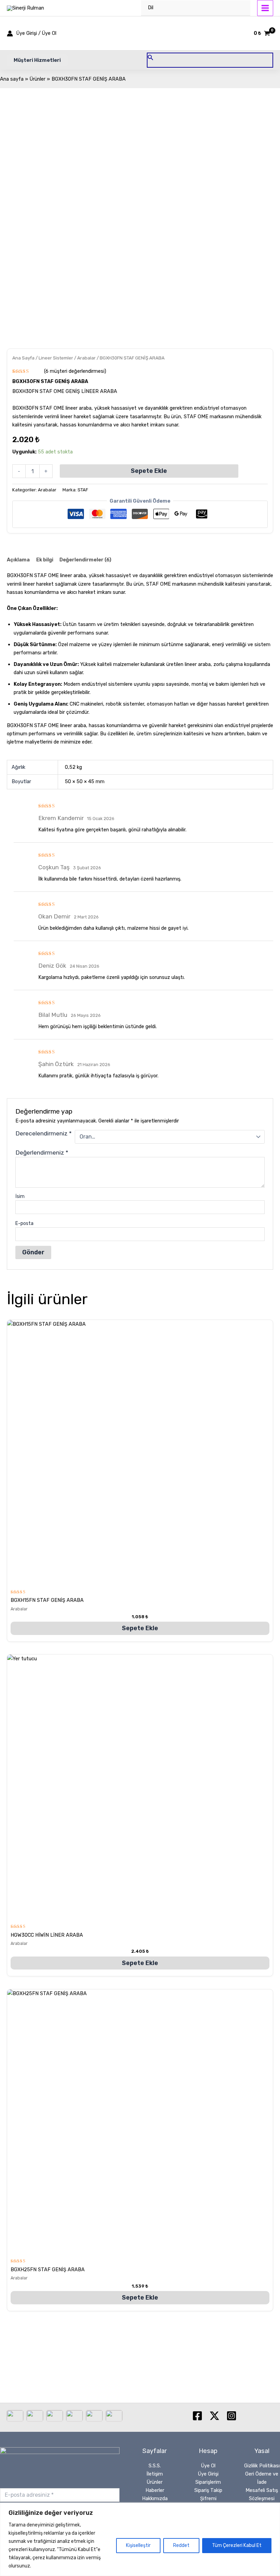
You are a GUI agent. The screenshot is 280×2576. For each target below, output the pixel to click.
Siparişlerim (208, 2482)
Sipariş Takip (208, 2490)
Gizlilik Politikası (262, 2466)
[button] (37, 60)
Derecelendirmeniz (44, 1133)
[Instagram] (232, 2416)
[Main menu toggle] (265, 8)
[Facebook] (197, 2416)
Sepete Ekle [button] (140, 1628)
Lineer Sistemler (56, 358)
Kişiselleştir (138, 2545)
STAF (83, 490)
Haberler (155, 2490)
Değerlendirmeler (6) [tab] (85, 560)
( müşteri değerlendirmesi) (75, 371)
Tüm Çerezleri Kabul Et (237, 2545)
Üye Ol (208, 2466)
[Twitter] (214, 2416)
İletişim (155, 2474)
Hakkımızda (155, 2498)
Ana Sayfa (23, 358)
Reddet (181, 2545)
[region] (140, 2539)
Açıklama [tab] (18, 560)
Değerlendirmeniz (42, 1153)
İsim (20, 1196)
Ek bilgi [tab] (45, 560)
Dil (151, 8)
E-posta (24, 1223)
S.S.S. (155, 2466)
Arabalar (86, 358)
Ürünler (155, 2482)
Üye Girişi (208, 2474)
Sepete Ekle (149, 471)
